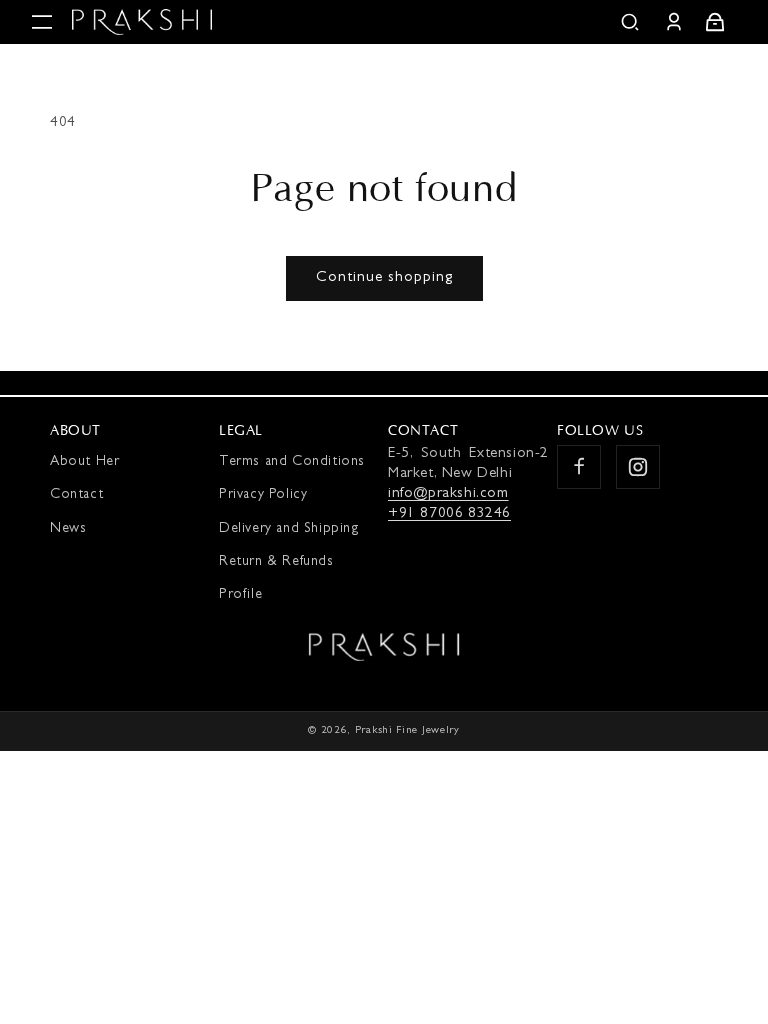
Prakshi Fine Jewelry (407, 730)
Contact (76, 495)
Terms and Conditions (292, 462)
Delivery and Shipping (289, 529)
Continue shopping (384, 278)
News (68, 529)
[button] (42, 22)
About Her (84, 462)
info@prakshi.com (448, 494)
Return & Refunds (276, 562)
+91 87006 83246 (449, 514)
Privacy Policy (263, 495)
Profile (240, 595)
